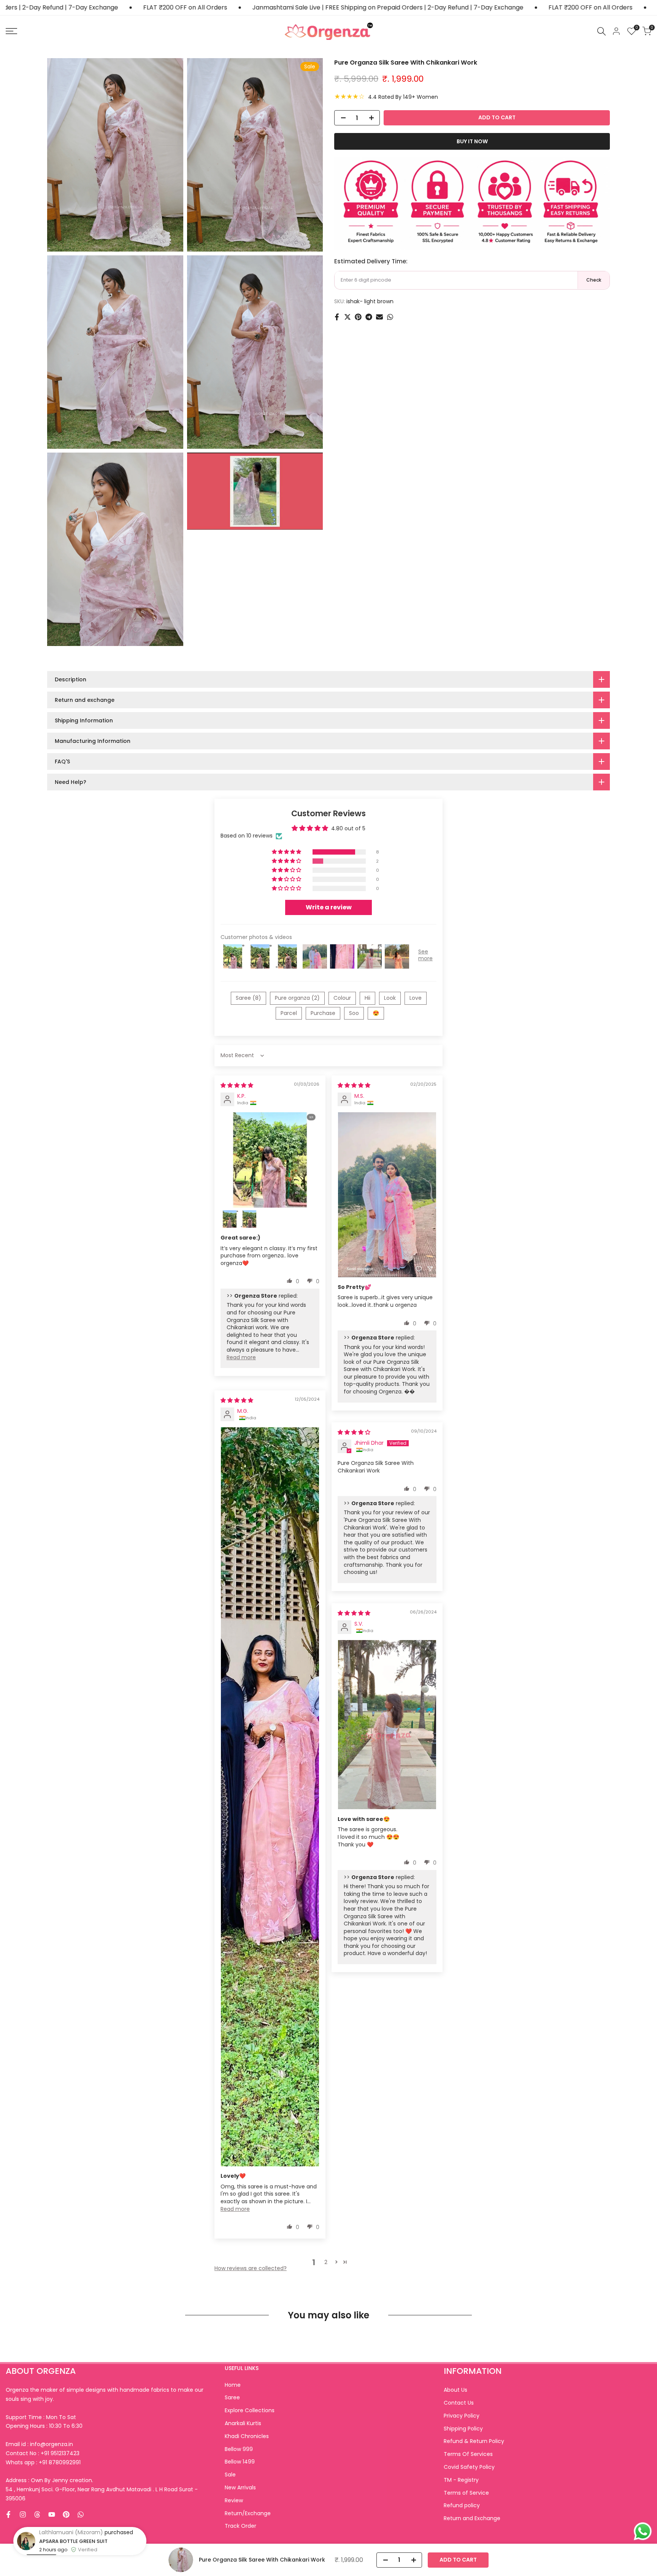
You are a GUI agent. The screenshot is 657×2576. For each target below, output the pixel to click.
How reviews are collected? (251, 2268)
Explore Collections (250, 2410)
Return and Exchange (472, 2518)
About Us (455, 2390)
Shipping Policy (463, 2429)
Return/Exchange (248, 2513)
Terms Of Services (468, 2454)
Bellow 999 (239, 2449)
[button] (287, 852)
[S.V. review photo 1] (387, 1725)
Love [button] (416, 998)
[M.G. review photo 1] (270, 1797)
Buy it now (472, 141)
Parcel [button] (289, 1013)
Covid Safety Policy (469, 2467)
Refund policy (462, 2505)
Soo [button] (354, 1013)
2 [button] (326, 2262)
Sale (230, 2475)
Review (234, 2500)
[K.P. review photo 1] (270, 1160)
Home (233, 2385)
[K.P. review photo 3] (249, 1219)
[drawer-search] (601, 31)
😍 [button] (376, 1013)
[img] (237, 1085)
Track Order (240, 2526)
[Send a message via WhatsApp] (643, 2531)
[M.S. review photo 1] (387, 1195)
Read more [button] (241, 1357)
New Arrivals (240, 2487)
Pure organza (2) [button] (297, 998)
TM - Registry (461, 2480)
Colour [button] (342, 998)
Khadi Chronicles (247, 2436)
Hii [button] (367, 998)
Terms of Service (466, 2493)
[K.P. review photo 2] (230, 1219)
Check (594, 280)
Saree (232, 2397)
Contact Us (459, 2403)
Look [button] (390, 998)
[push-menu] (11, 31)
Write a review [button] (329, 907)
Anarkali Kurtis (243, 2423)
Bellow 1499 (240, 2462)
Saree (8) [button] (248, 998)
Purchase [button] (323, 1013)
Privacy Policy (462, 2416)
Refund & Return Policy (474, 2441)
